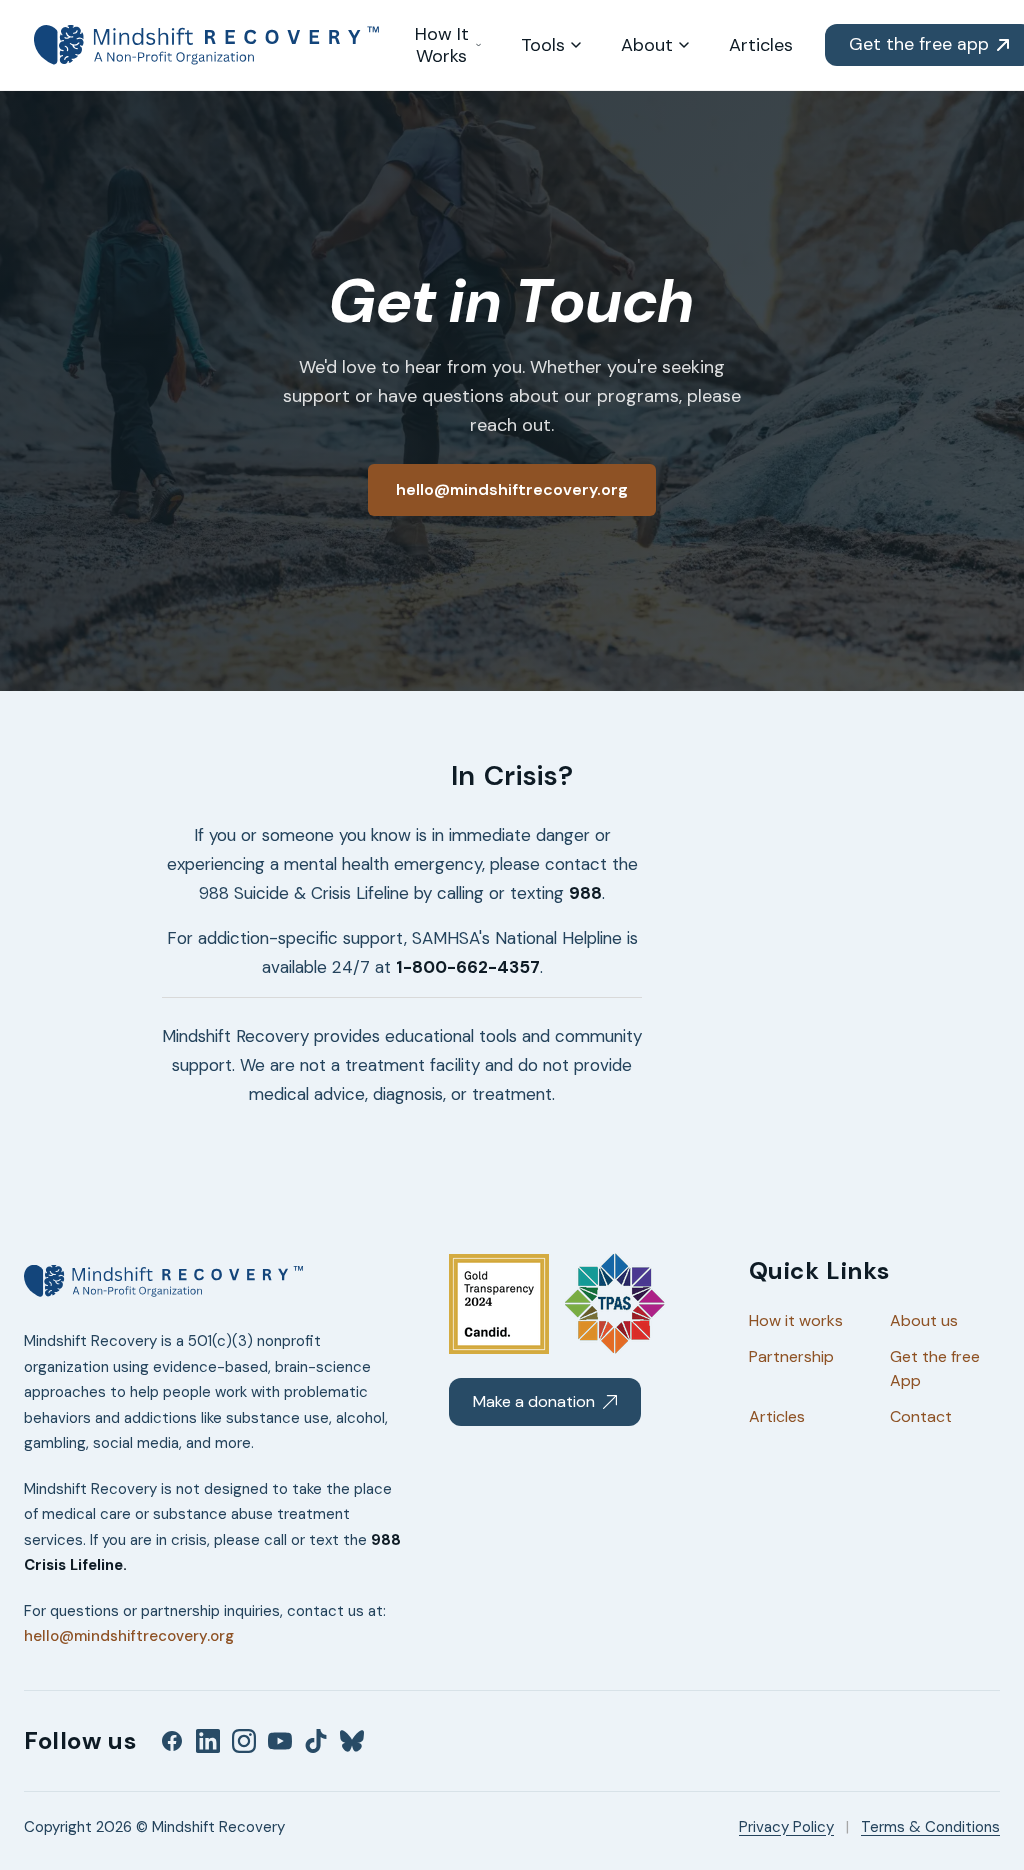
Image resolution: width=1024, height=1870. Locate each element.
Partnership (791, 1356)
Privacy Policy (786, 1827)
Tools (543, 45)
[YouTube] (280, 1741)
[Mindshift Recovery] (207, 45)
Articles (761, 45)
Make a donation (534, 1401)
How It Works (442, 45)
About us (924, 1320)
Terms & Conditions (930, 1827)
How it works (796, 1320)
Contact (921, 1416)
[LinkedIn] (208, 1741)
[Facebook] (172, 1741)
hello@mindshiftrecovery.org (129, 1636)
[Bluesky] (352, 1741)
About (647, 45)
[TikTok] (316, 1741)
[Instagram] (244, 1741)
